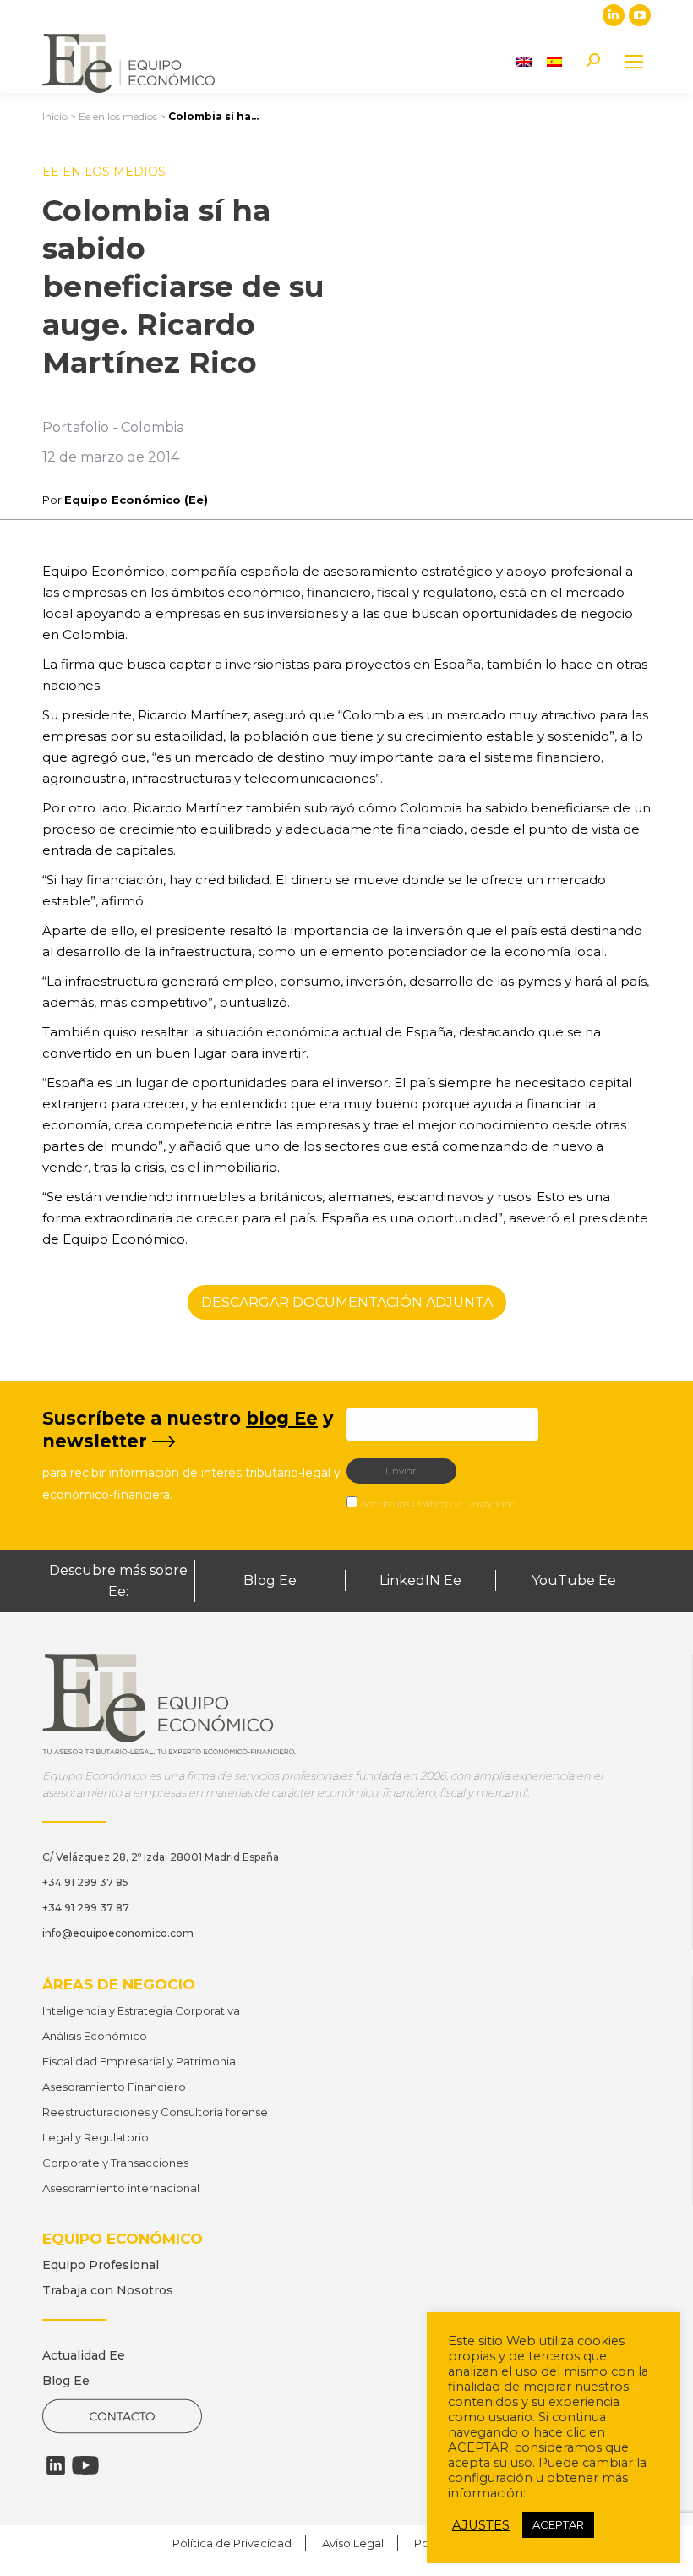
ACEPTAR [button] (558, 2524)
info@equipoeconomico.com (118, 1933)
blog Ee (282, 1418)
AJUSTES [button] (481, 2525)
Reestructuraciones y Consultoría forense (155, 2112)
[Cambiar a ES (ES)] (554, 61)
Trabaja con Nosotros (108, 2290)
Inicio (55, 116)
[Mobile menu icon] (634, 62)
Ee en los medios (118, 116)
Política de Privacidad (465, 1504)
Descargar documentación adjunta (347, 1302)
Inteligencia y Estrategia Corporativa (141, 2010)
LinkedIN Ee (420, 1581)
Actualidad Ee (84, 2355)
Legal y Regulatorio (95, 2137)
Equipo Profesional (101, 2265)
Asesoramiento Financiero (114, 2087)
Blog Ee (270, 1581)
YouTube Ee (574, 1581)
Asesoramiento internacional (121, 2188)
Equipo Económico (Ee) (136, 500)
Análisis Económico (95, 2036)
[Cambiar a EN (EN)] (524, 61)
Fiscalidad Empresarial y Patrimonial (140, 2061)
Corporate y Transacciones (115, 2163)
